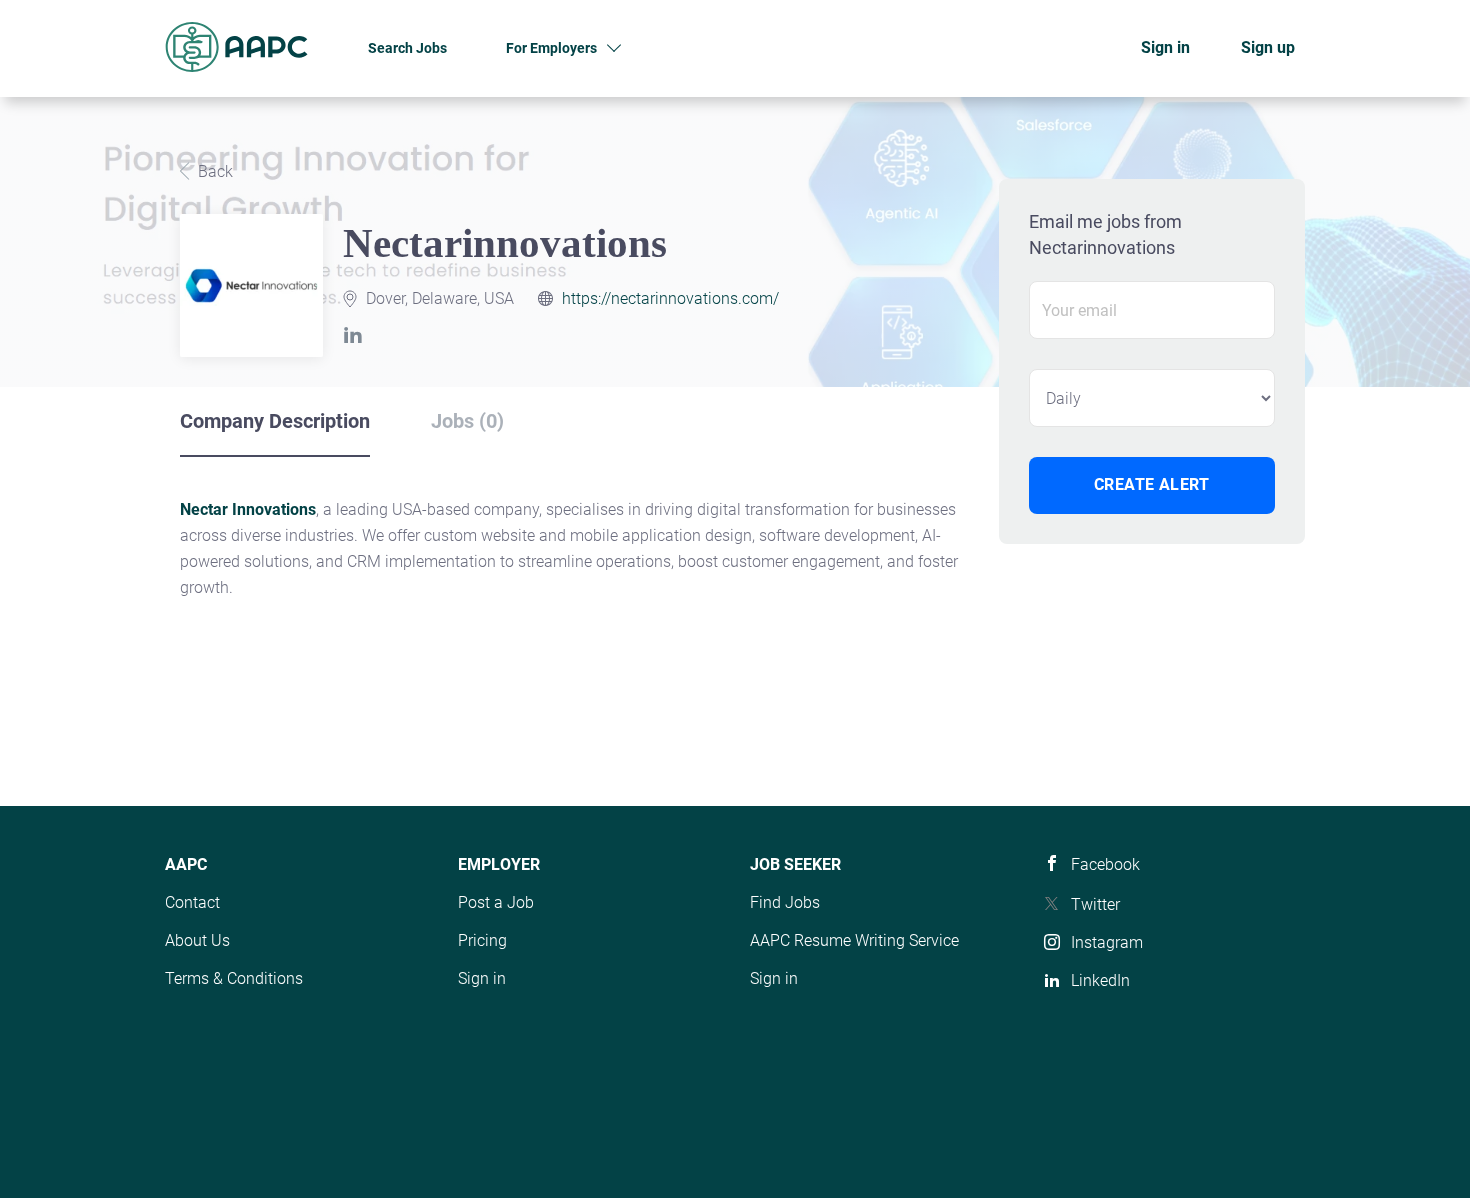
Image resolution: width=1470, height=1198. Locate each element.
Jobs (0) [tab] (467, 421)
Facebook (1105, 864)
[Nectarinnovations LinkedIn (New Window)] (356, 337)
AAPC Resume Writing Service (854, 940)
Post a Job (496, 902)
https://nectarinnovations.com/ (670, 298)
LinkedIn (1100, 980)
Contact (192, 902)
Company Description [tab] (275, 421)
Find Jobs (785, 902)
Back (213, 171)
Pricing (482, 940)
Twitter (1095, 904)
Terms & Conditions (234, 978)
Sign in (1165, 47)
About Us (197, 940)
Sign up (1268, 47)
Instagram (1107, 942)
